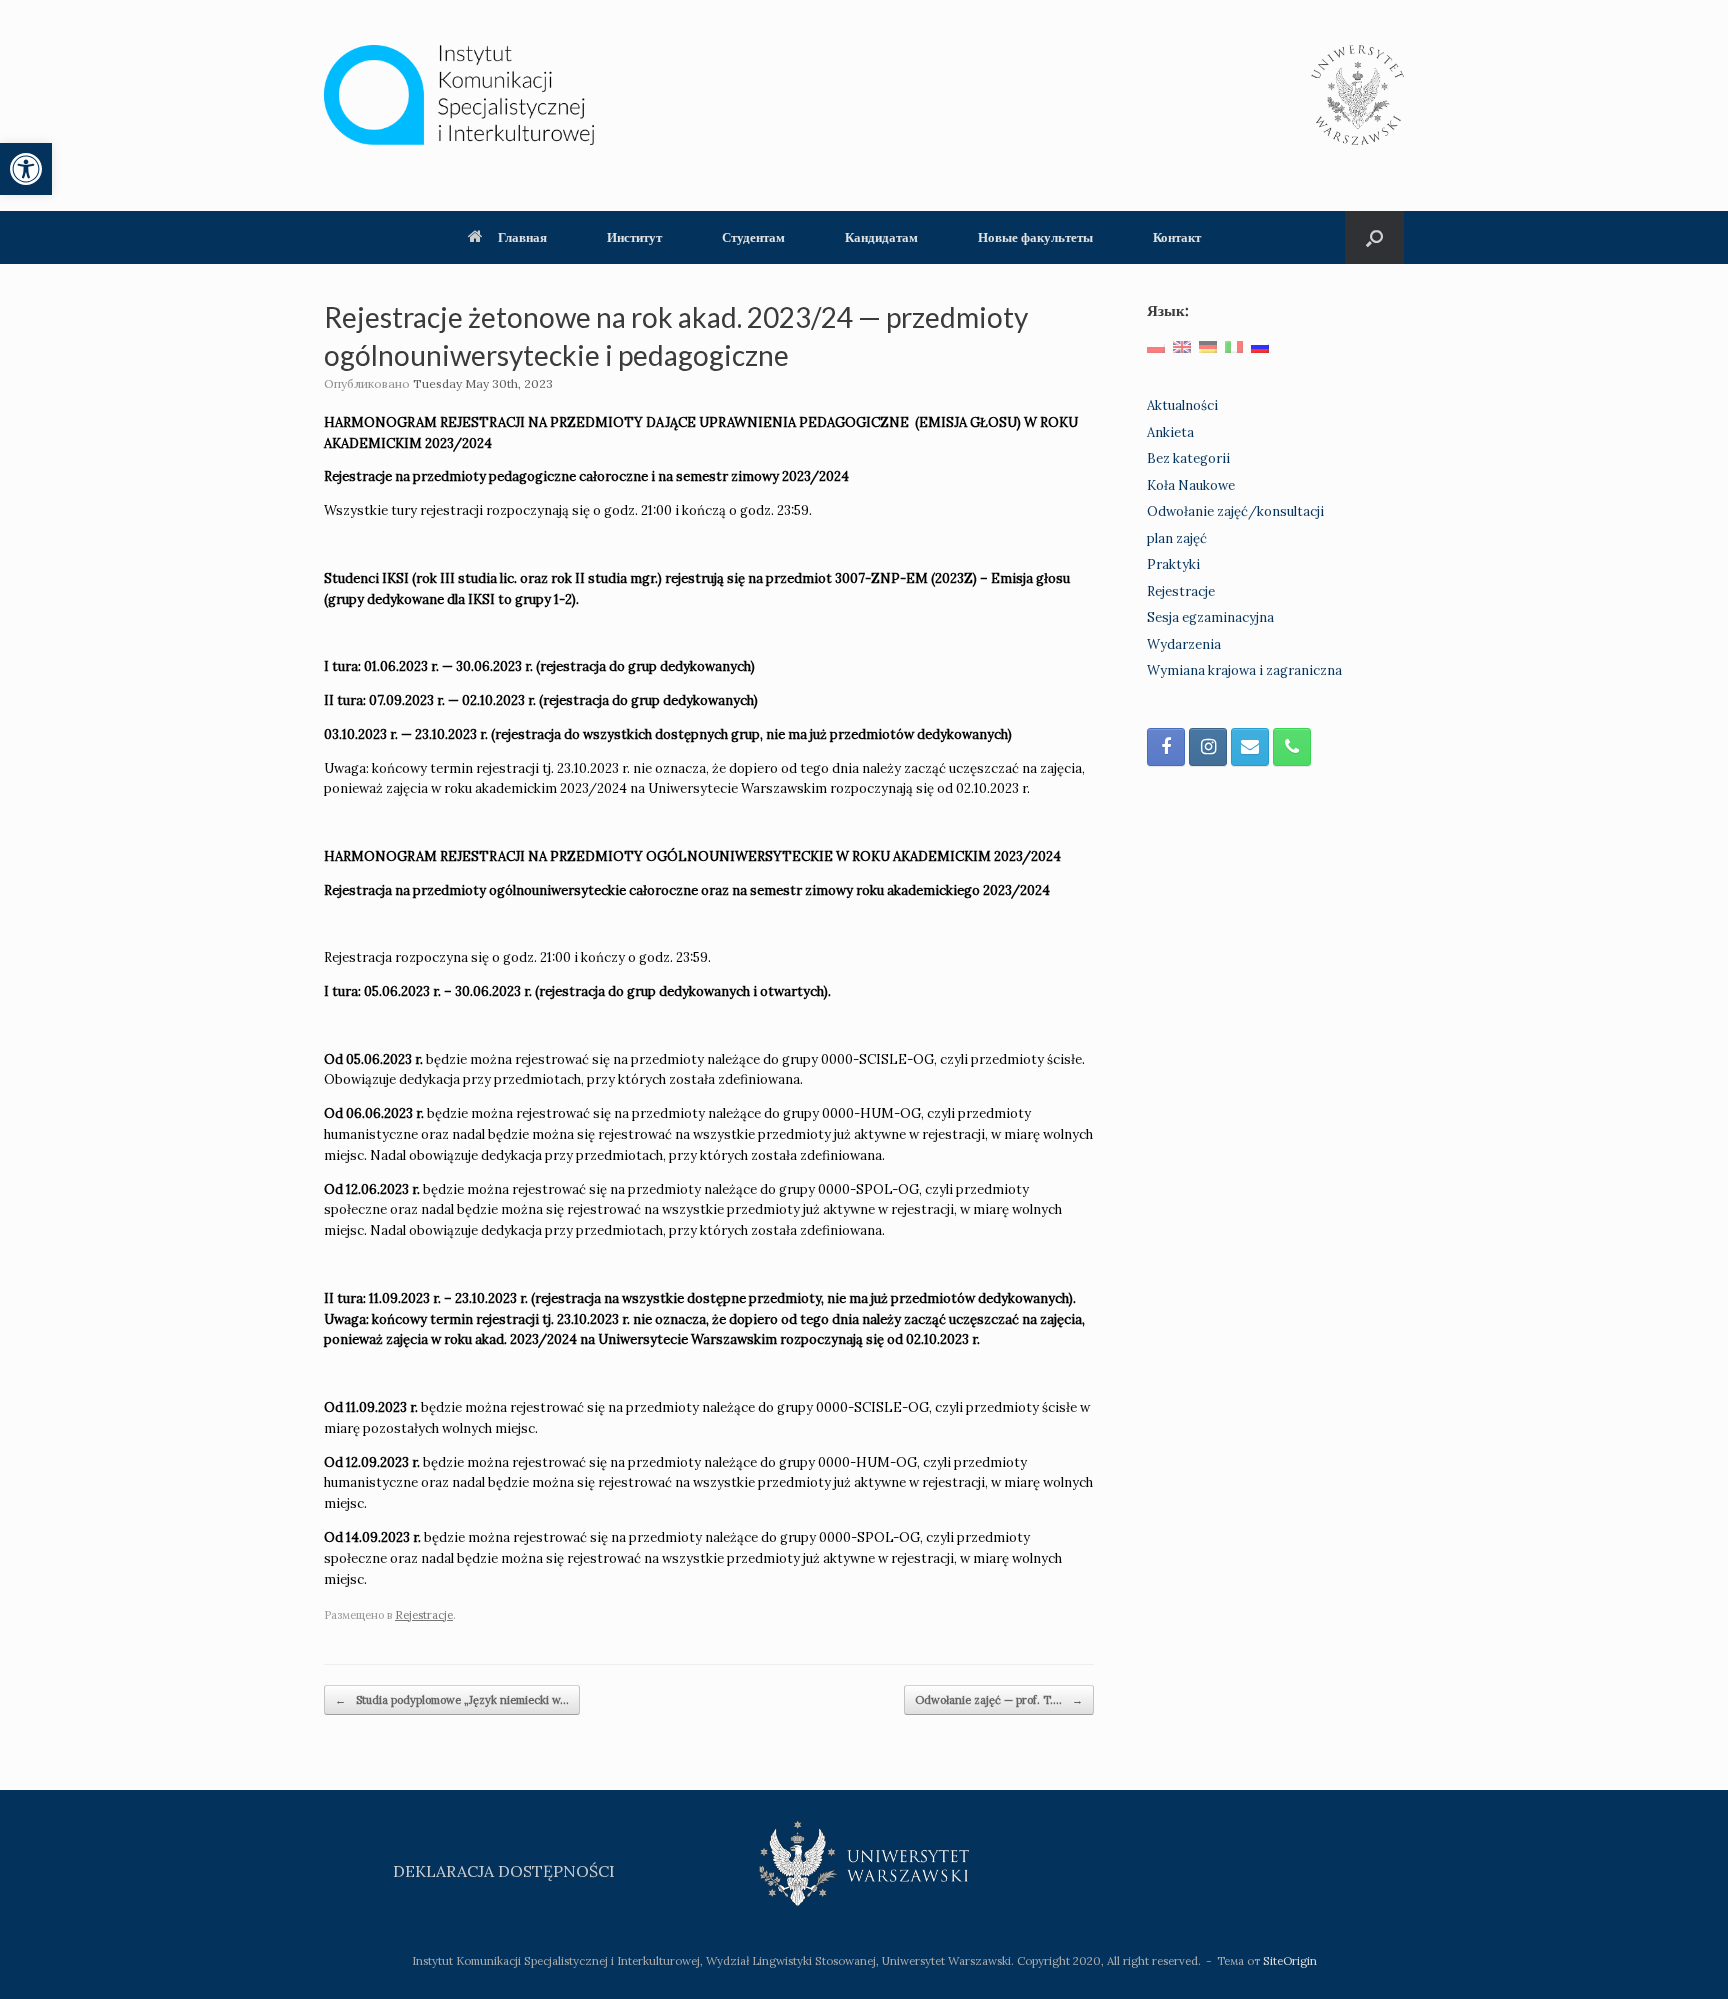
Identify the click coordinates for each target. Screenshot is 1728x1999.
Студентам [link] (753, 237)
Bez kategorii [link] (1188, 458)
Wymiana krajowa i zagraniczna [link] (1244, 670)
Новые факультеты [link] (1035, 237)
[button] (1374, 237)
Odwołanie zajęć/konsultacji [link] (1235, 511)
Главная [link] (522, 237)
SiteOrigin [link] (1290, 1960)
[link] (26, 169)
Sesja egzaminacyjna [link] (1210, 617)
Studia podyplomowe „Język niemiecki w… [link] (452, 1700)
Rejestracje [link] (424, 1615)
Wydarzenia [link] (1184, 644)
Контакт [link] (1177, 237)
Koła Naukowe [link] (1191, 485)
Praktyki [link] (1173, 564)
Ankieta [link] (1170, 432)
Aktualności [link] (1182, 405)
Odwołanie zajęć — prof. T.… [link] (999, 1700)
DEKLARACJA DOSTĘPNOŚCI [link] (504, 1871)
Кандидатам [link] (881, 237)
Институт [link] (634, 237)
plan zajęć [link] (1177, 538)
